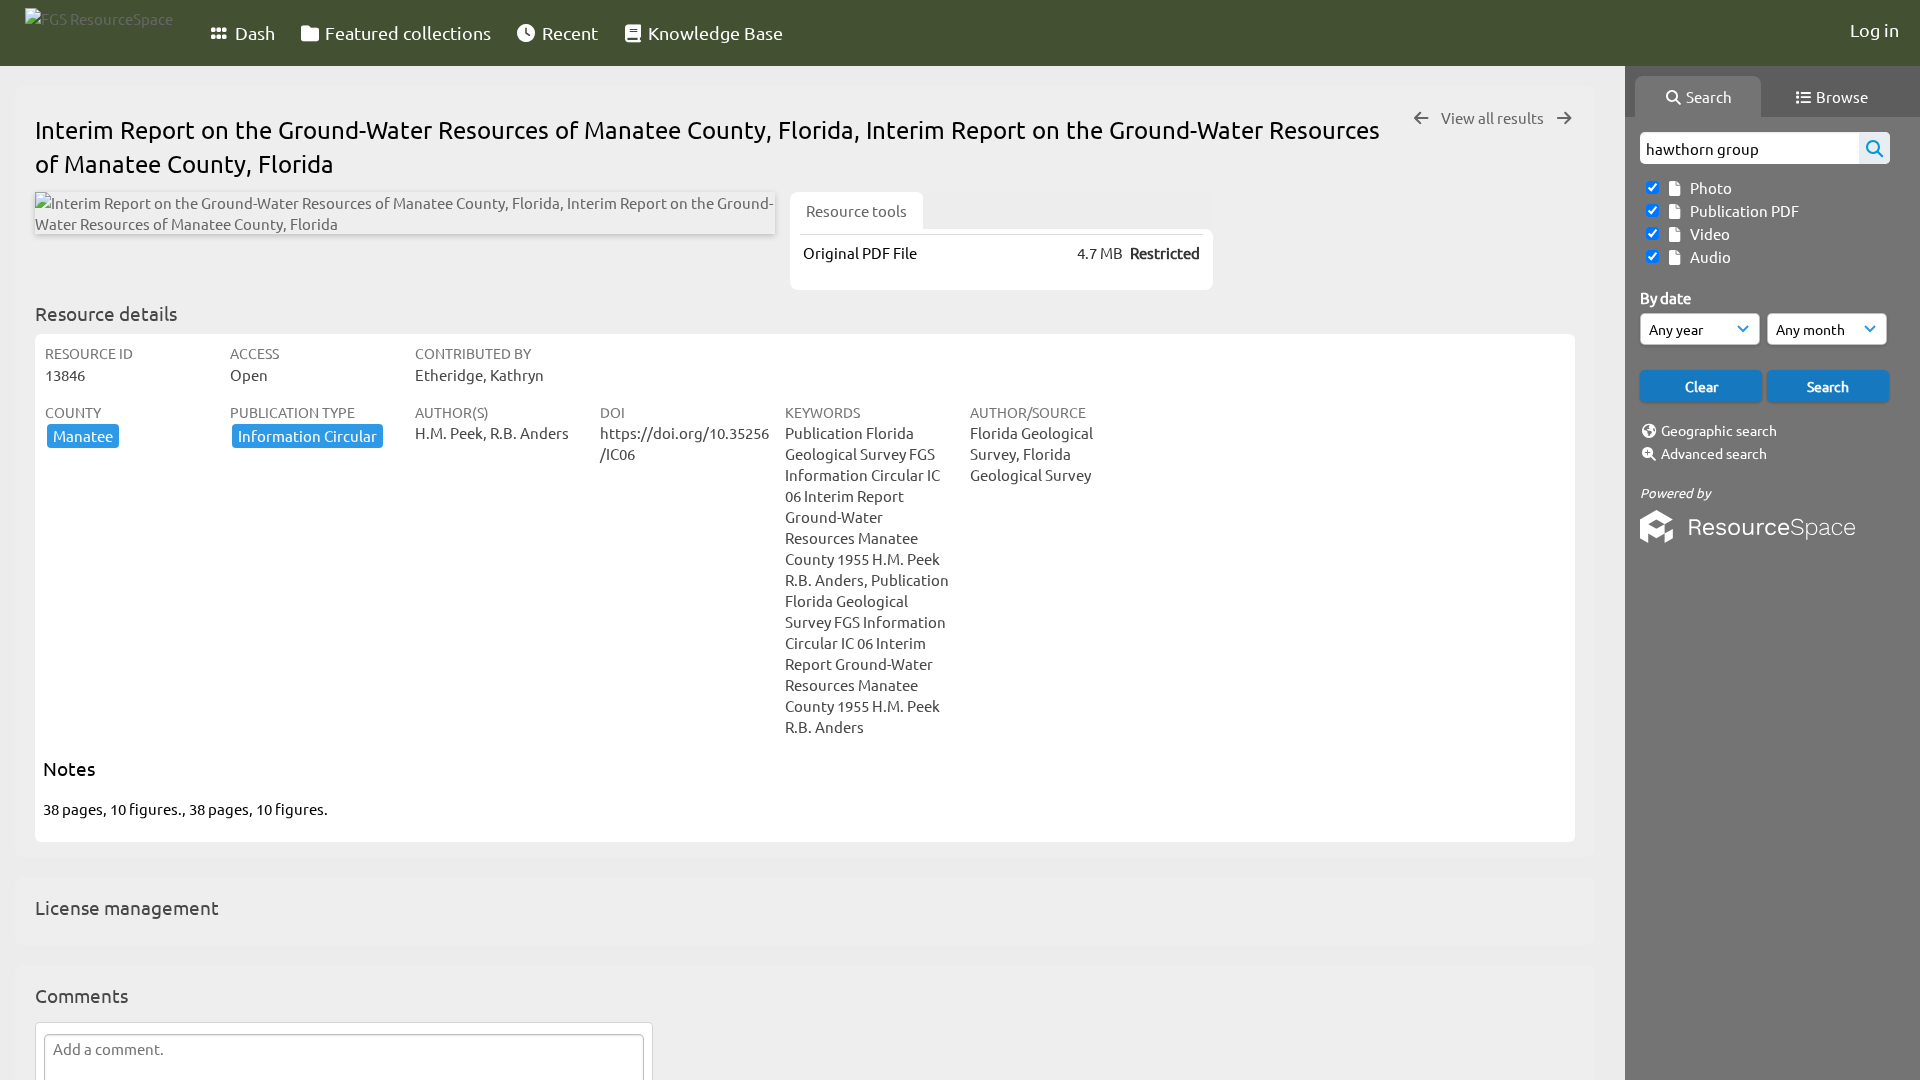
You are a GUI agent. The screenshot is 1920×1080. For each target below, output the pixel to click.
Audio (1707, 256)
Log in (1874, 29)
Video (1707, 233)
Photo (1708, 187)
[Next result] (1564, 118)
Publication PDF (1741, 210)
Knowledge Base (713, 32)
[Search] (1874, 148)
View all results (1494, 117)
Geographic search (1719, 430)
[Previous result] (1421, 118)
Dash (253, 32)
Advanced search (1714, 453)
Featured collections (406, 32)
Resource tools (856, 210)
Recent (568, 32)
